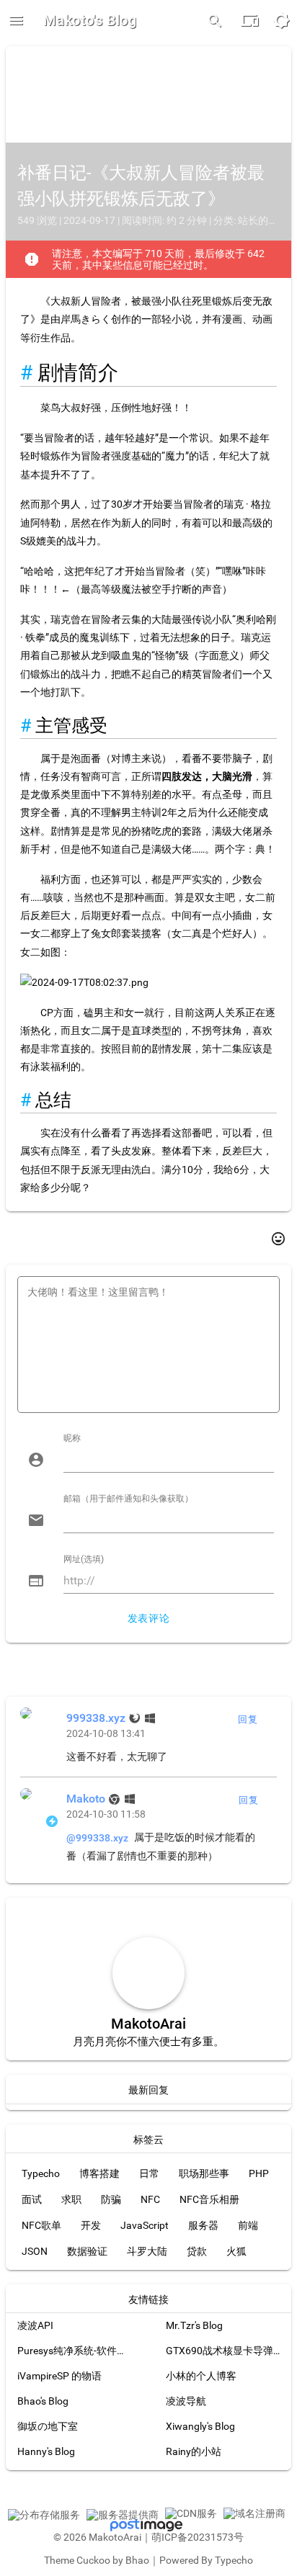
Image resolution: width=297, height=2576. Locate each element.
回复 (248, 1719)
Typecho (234, 2560)
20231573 (210, 2537)
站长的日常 (263, 220)
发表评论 (148, 1618)
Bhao (137, 2560)
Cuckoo (93, 2560)
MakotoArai (115, 2537)
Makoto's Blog (90, 20)
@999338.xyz (97, 1838)
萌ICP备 (169, 2537)
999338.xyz (96, 1718)
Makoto (86, 1799)
